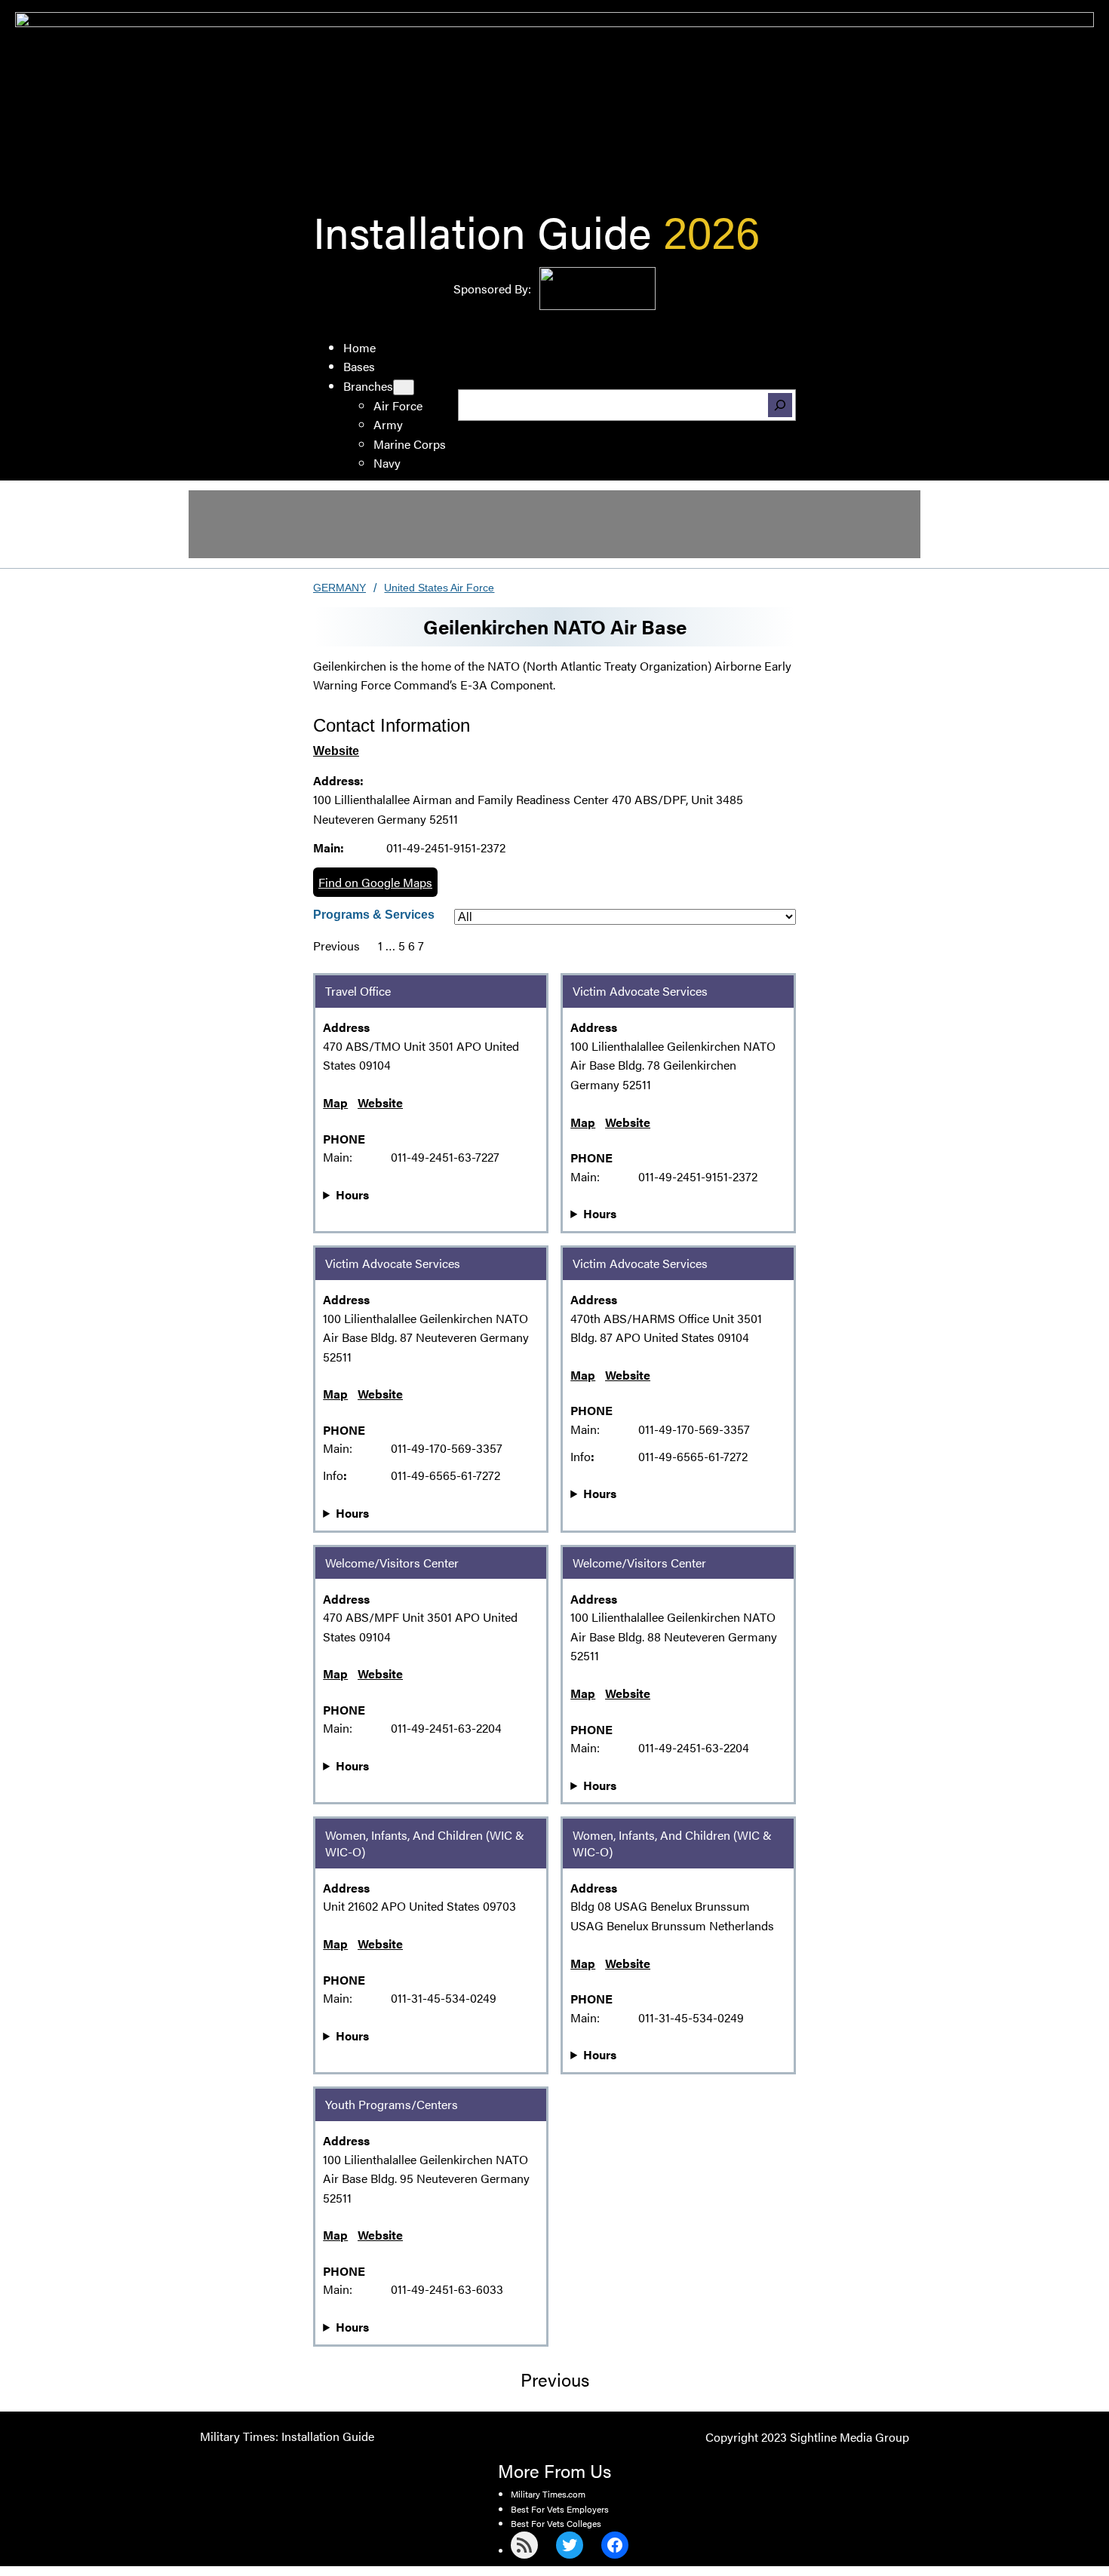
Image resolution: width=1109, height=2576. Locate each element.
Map (335, 1102)
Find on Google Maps (375, 882)
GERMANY (339, 588)
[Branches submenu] (404, 387)
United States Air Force (439, 588)
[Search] (780, 405)
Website (336, 751)
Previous (336, 946)
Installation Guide (482, 230)
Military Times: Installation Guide (287, 2436)
